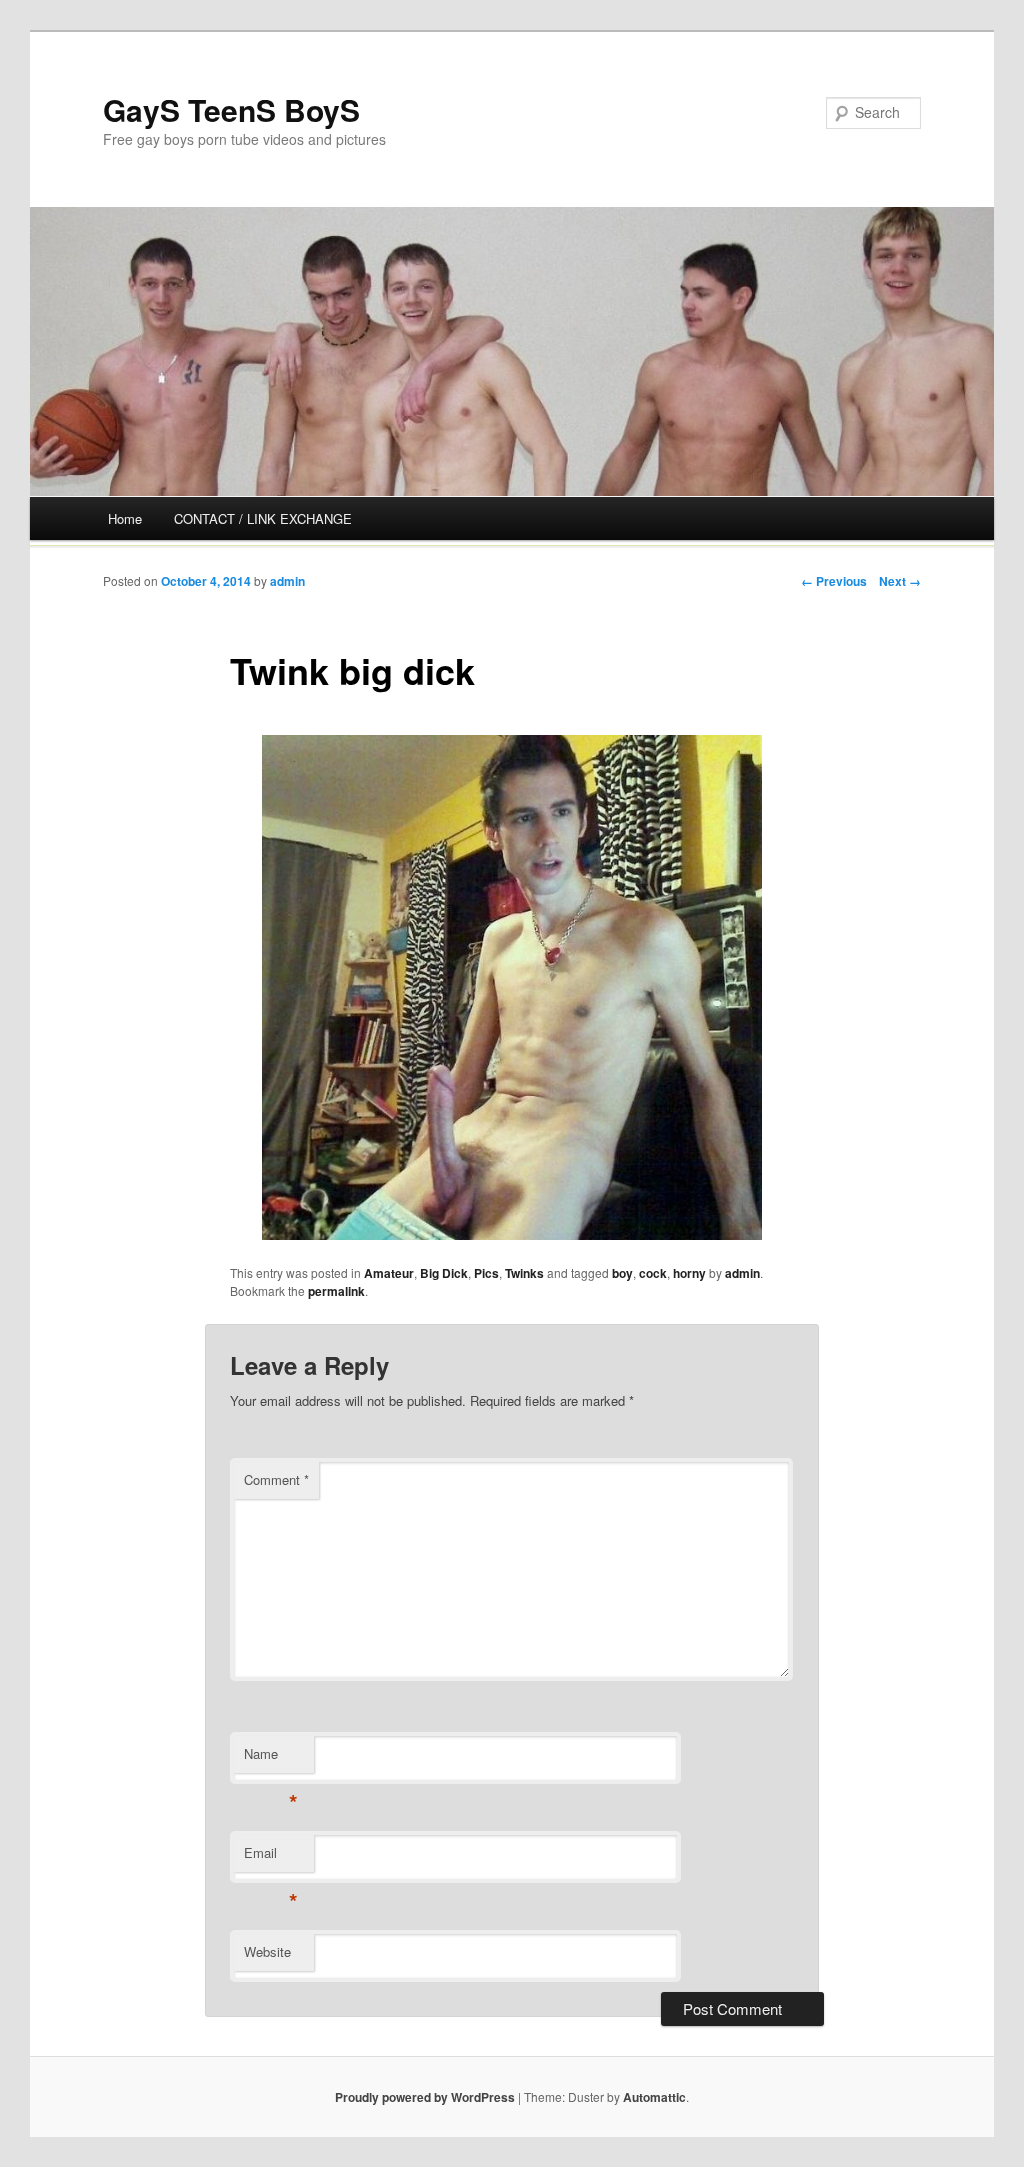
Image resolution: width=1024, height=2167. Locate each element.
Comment (276, 1479)
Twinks (524, 1273)
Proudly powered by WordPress (425, 2097)
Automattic (654, 2097)
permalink (336, 1291)
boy (622, 1273)
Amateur (389, 1273)
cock (653, 1273)
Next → (900, 581)
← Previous (834, 581)
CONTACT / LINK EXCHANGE (263, 518)
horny (689, 1273)
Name (270, 1758)
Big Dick (444, 1273)
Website (267, 1951)
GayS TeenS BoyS (231, 109)
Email (270, 1857)
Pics (486, 1273)
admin (287, 581)
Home (125, 518)
